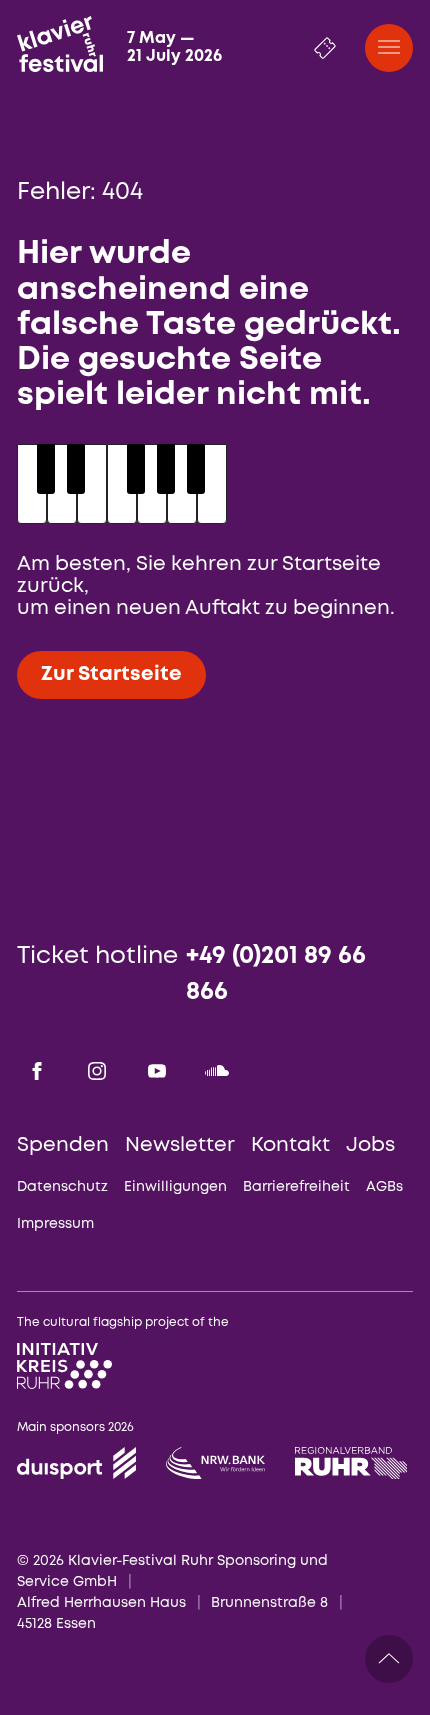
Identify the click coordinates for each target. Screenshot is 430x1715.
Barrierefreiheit (296, 1187)
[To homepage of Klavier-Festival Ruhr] (60, 44)
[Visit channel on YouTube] (157, 1071)
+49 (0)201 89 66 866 (276, 974)
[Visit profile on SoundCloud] (217, 1071)
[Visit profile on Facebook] (37, 1071)
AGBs (384, 1187)
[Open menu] (389, 48)
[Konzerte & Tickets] (325, 48)
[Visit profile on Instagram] (97, 1071)
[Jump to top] (389, 1659)
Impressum (55, 1224)
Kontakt (290, 1145)
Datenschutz (62, 1187)
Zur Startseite (111, 674)
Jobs (370, 1145)
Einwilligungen (175, 1187)
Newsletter (180, 1145)
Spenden (63, 1145)
